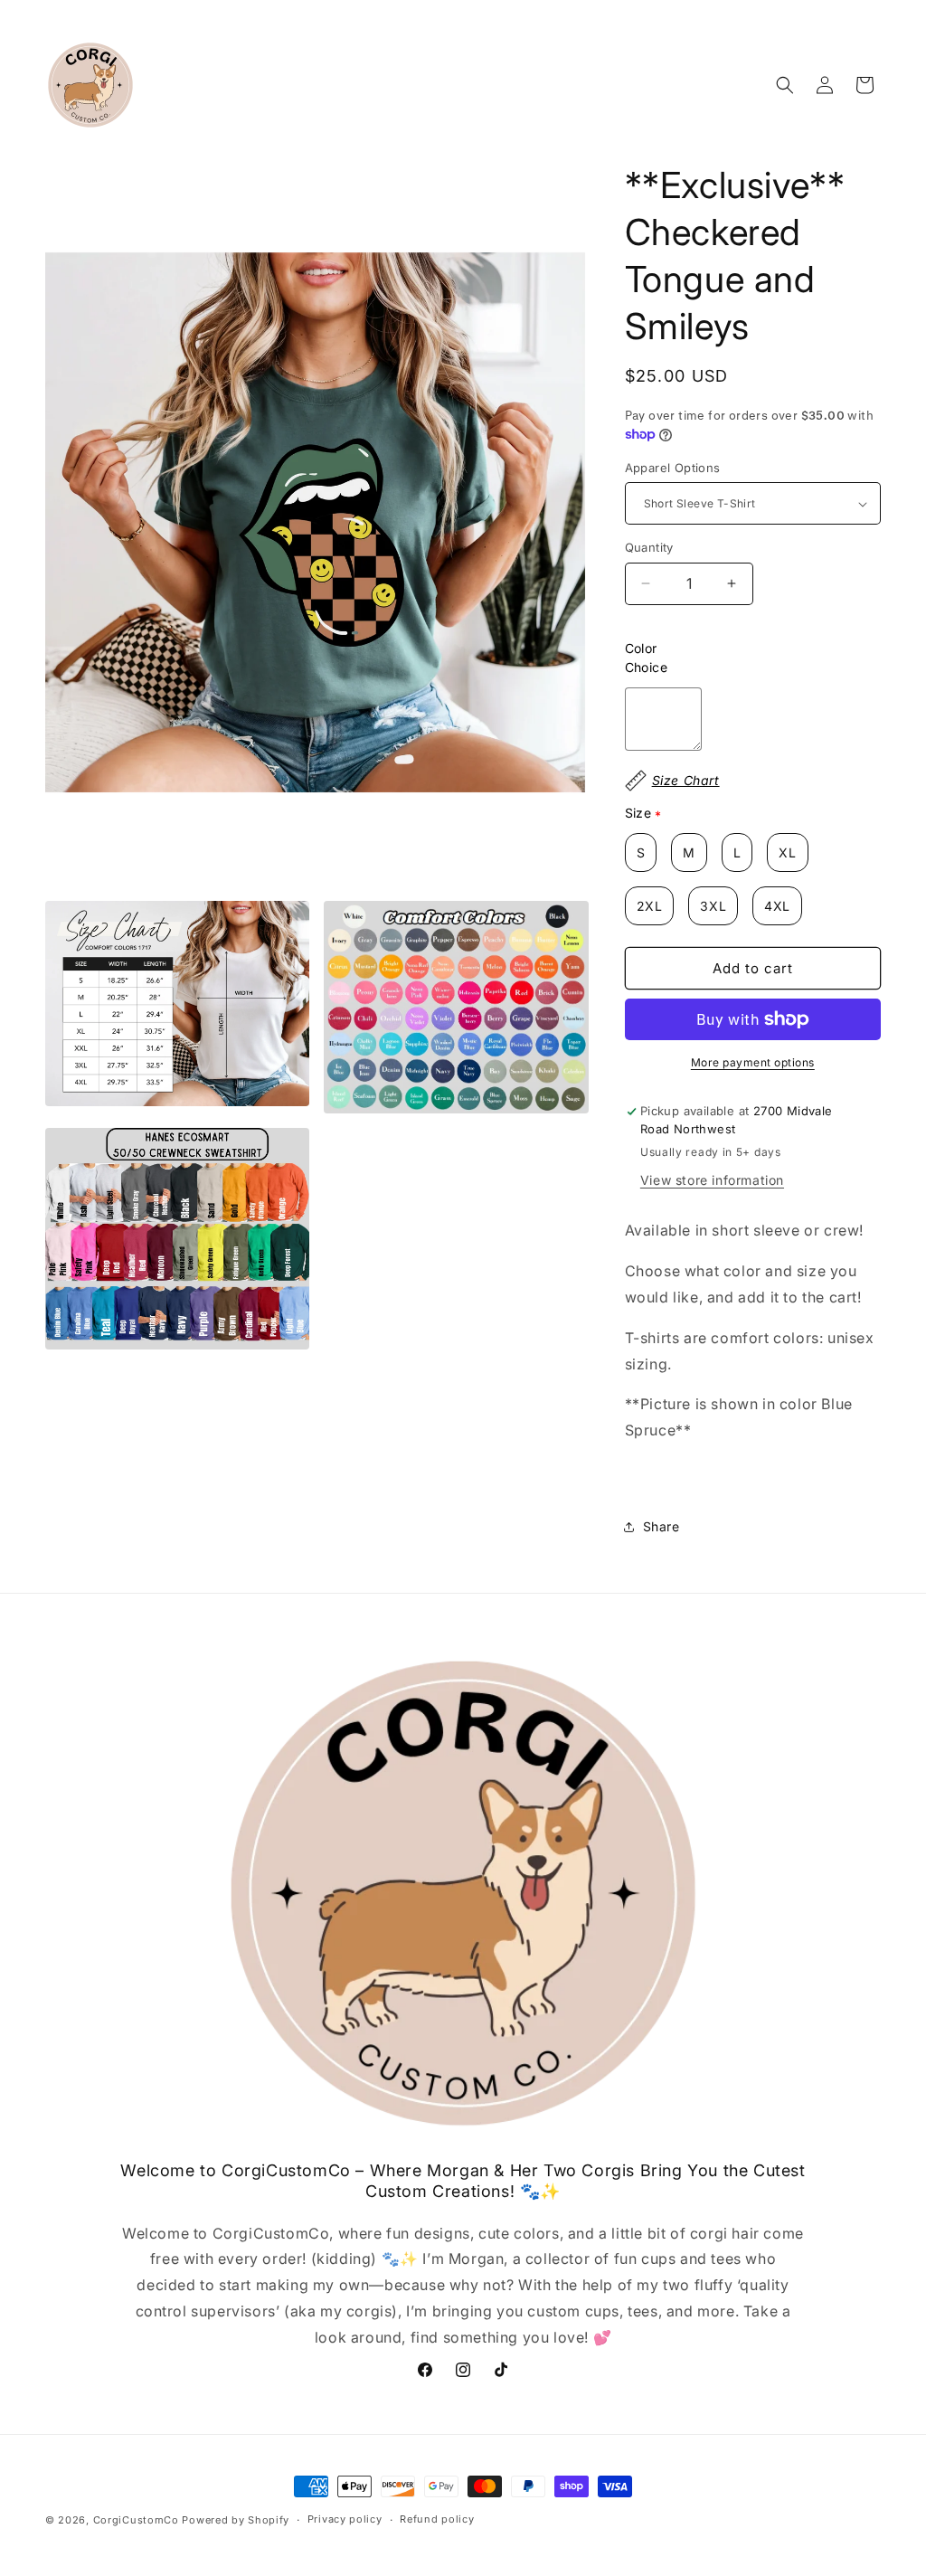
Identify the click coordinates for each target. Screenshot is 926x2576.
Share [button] (661, 1526)
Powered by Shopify (236, 2520)
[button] (785, 85)
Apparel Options (673, 468)
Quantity (649, 547)
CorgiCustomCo (136, 2520)
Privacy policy (345, 2519)
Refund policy (437, 2519)
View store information (712, 1180)
